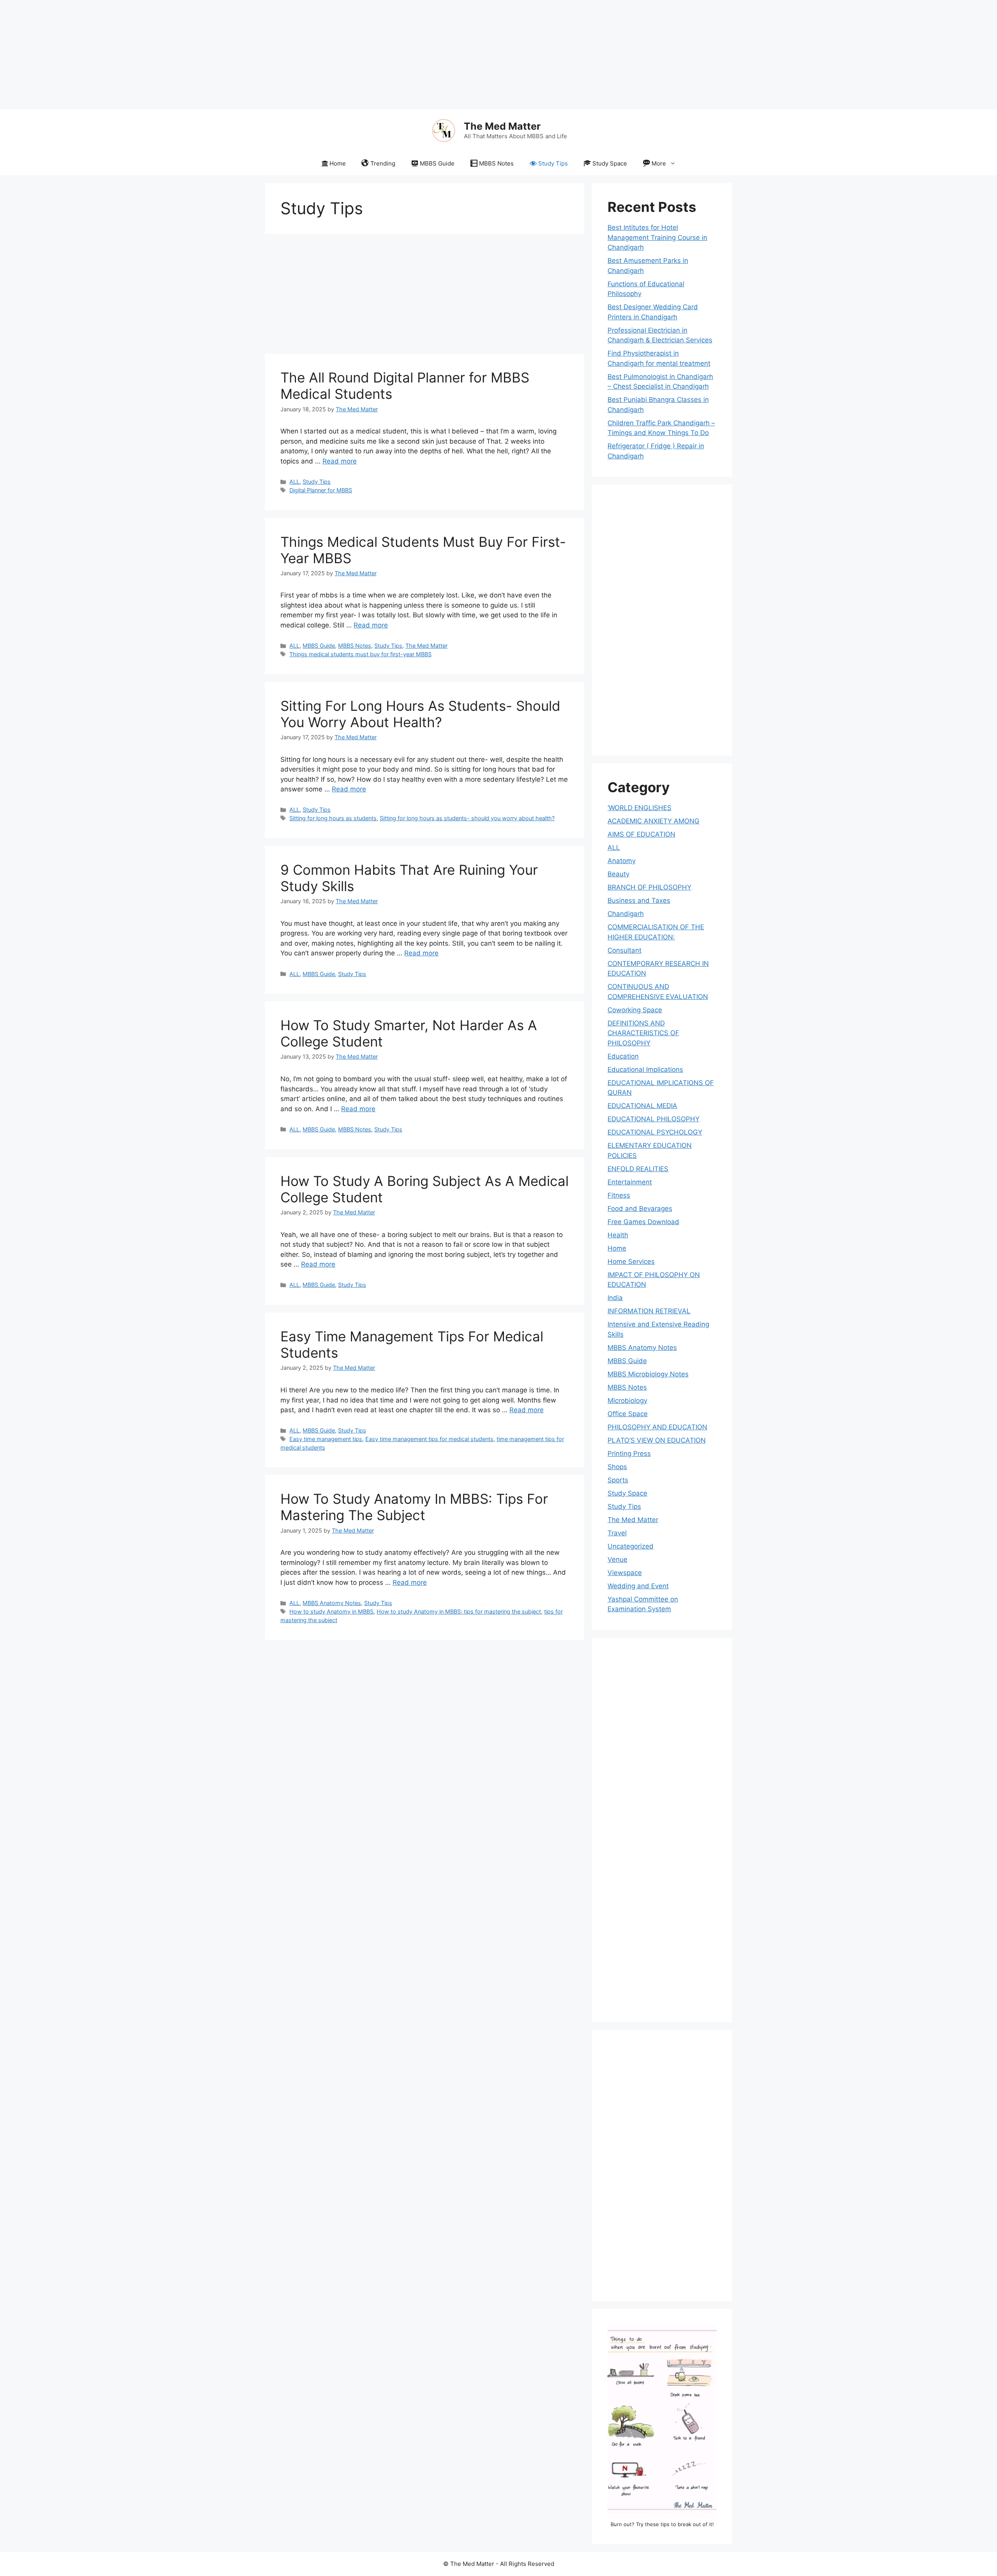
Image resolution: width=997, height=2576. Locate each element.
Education (623, 1056)
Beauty (618, 874)
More (659, 163)
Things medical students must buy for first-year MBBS (360, 654)
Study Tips (553, 163)
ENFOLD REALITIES (638, 1169)
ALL (294, 482)
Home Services (631, 1262)
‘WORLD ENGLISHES (639, 808)
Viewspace (625, 1573)
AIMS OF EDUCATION (641, 834)
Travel (617, 1533)
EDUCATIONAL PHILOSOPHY (654, 1119)
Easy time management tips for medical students (429, 1439)
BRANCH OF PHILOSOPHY (649, 887)
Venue (617, 1559)
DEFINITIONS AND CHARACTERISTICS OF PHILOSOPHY (643, 1033)
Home (338, 163)
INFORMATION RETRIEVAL (649, 1311)
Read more (340, 461)
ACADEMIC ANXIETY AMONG (654, 821)
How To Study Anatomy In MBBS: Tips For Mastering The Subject (414, 1507)
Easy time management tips (326, 1439)
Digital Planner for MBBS (321, 490)
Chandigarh (626, 914)
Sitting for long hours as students (333, 818)
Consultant (624, 950)
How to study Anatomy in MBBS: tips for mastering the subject (459, 1611)
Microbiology (627, 1401)
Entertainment (630, 1182)
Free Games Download (643, 1222)
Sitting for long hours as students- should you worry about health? (467, 818)
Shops (617, 1467)
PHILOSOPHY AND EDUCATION (657, 1427)
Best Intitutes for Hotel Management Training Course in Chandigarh (657, 237)
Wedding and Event (638, 1586)
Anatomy (622, 861)
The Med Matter (502, 126)
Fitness (619, 1195)
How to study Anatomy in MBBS (331, 1611)
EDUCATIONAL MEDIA (642, 1106)
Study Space (610, 163)
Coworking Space (635, 1010)
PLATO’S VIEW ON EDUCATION (657, 1440)
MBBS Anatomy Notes (332, 1603)
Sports (618, 1480)
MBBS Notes (496, 163)
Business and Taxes (639, 900)
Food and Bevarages (640, 1209)
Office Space (628, 1414)
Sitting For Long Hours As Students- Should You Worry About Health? (420, 714)
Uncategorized (631, 1546)
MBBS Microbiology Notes (648, 1374)
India (615, 1298)
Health (618, 1235)
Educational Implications (645, 1070)
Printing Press (629, 1454)
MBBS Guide (437, 163)
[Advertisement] (234, 55)
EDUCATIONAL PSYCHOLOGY (655, 1132)
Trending (383, 163)
